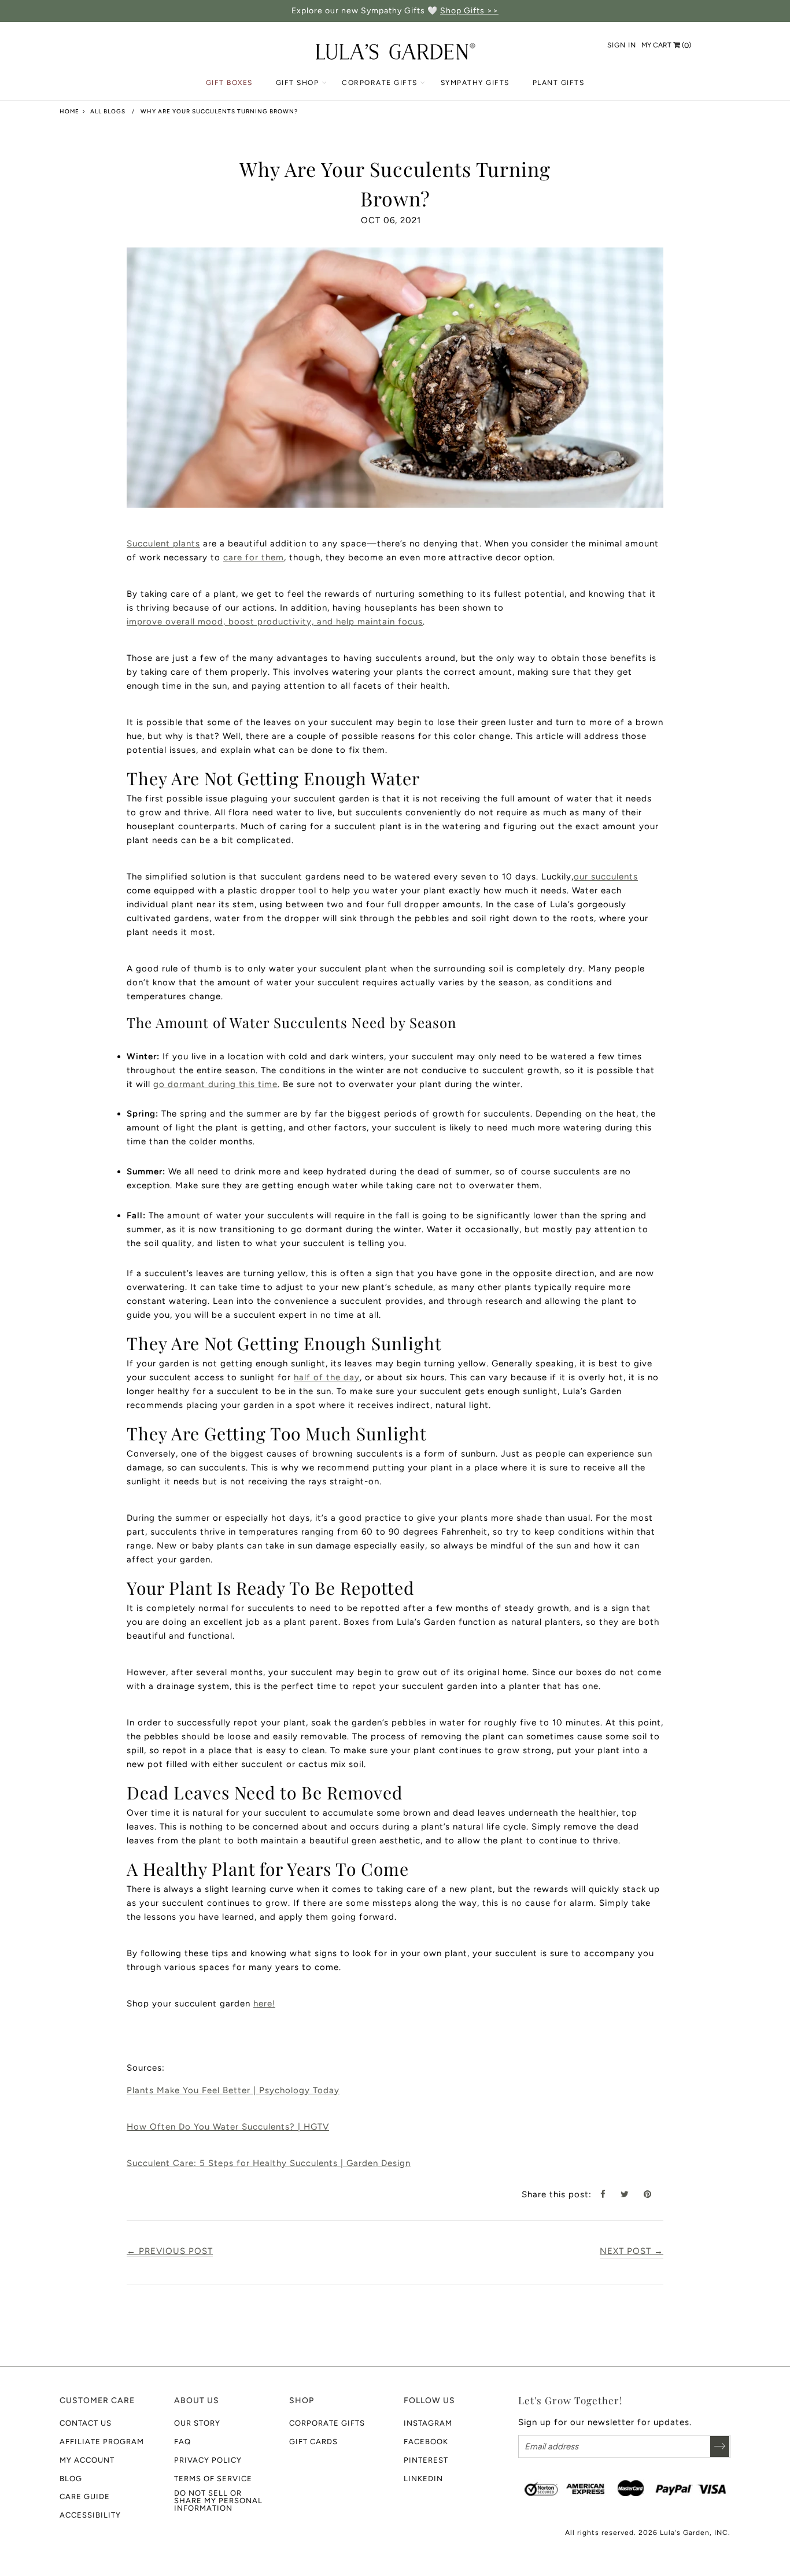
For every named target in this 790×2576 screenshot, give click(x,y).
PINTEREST (426, 2460)
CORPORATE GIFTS (380, 83)
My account (87, 2460)
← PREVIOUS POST (170, 2251)
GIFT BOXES (229, 83)
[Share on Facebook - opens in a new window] (608, 2194)
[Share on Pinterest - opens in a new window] (652, 2194)
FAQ (182, 2442)
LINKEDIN (423, 2479)
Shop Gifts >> (469, 11)
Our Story (197, 2423)
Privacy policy (208, 2460)
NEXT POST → (632, 2251)
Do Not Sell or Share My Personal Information (218, 2501)
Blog (71, 2479)
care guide (85, 2496)
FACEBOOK (426, 2442)
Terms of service (213, 2479)
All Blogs (108, 111)
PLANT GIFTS (559, 83)
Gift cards (313, 2442)
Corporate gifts (327, 2423)
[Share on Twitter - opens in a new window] (629, 2194)
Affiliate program (102, 2442)
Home (69, 111)
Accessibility (90, 2515)
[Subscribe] (720, 2446)
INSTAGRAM (428, 2423)
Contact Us (86, 2423)
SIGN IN (622, 45)
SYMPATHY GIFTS (475, 83)
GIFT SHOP (298, 83)
